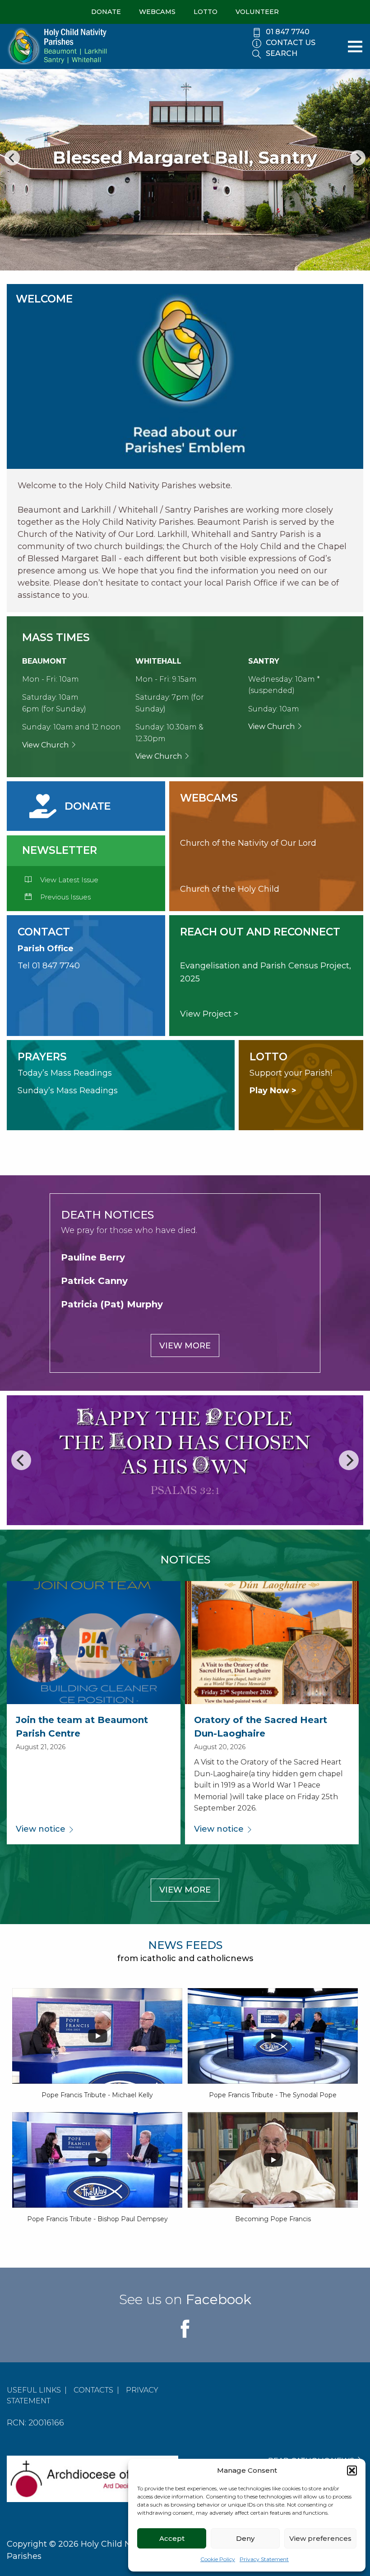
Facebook (219, 2299)
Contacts (93, 2390)
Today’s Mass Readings (65, 1073)
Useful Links (34, 2390)
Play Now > (273, 1091)
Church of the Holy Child (230, 889)
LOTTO (206, 12)
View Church (46, 745)
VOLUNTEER (257, 12)
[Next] (358, 158)
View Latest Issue (68, 880)
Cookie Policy (218, 2559)
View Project (206, 1014)
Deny (245, 2538)
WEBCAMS (157, 12)
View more (185, 1346)
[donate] (71, 806)
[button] (352, 2471)
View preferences (320, 2538)
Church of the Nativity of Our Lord (248, 843)
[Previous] (12, 158)
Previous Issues (65, 897)
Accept (172, 2538)
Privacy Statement (264, 2559)
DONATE (106, 12)
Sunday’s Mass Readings (68, 1091)
